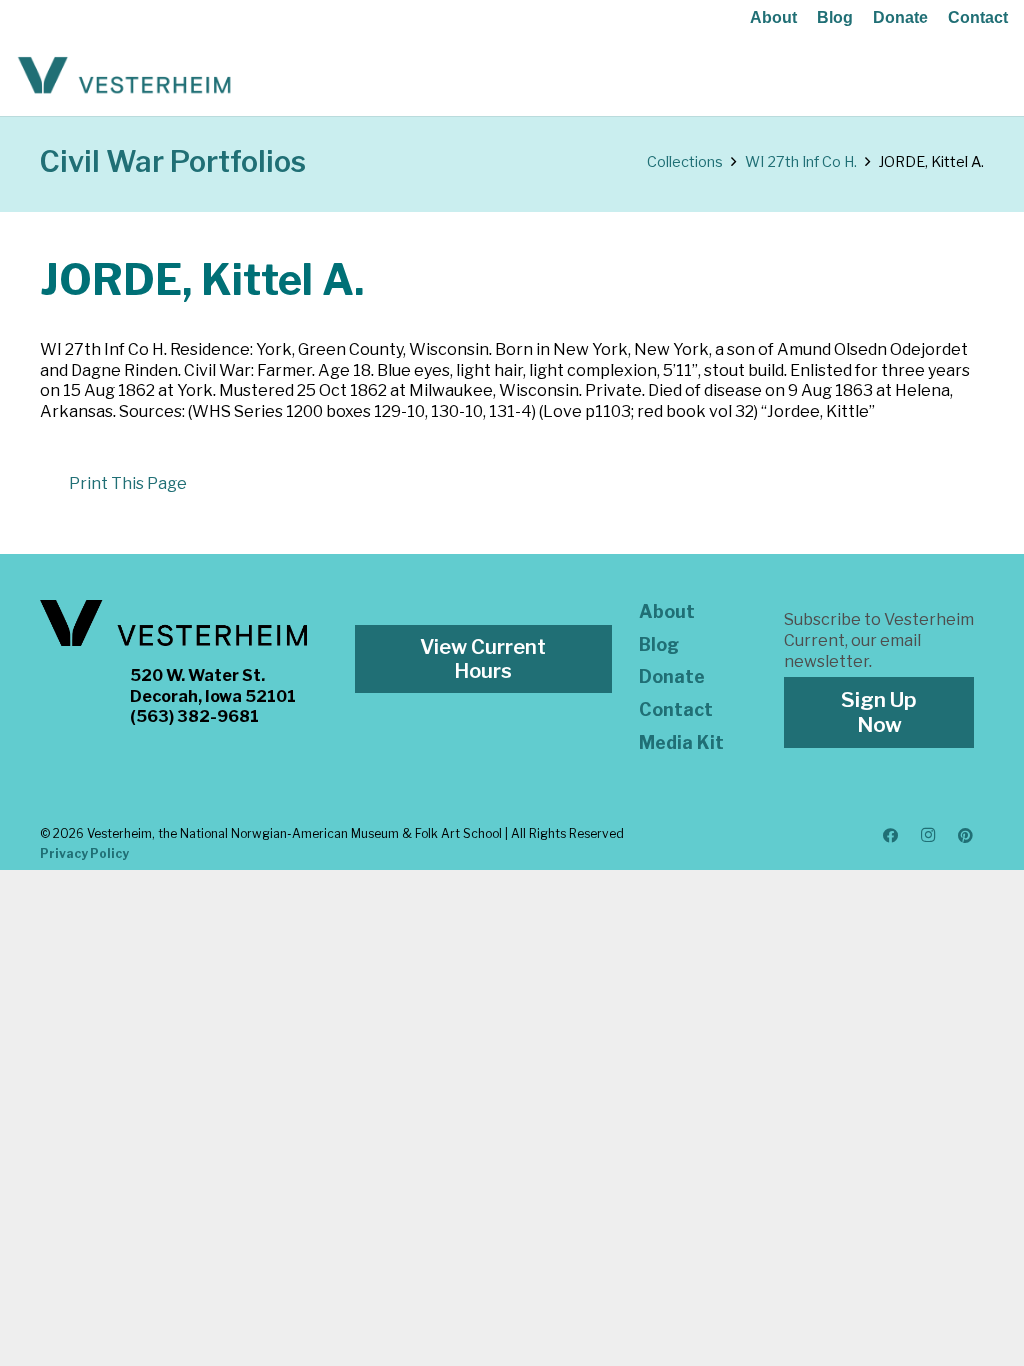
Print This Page (128, 483)
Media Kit (681, 742)
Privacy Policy (84, 853)
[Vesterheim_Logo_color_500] (124, 76)
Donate (900, 17)
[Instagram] (928, 836)
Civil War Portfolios (173, 161)
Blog (835, 17)
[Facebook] (891, 836)
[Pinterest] (966, 836)
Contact (978, 17)
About (773, 17)
